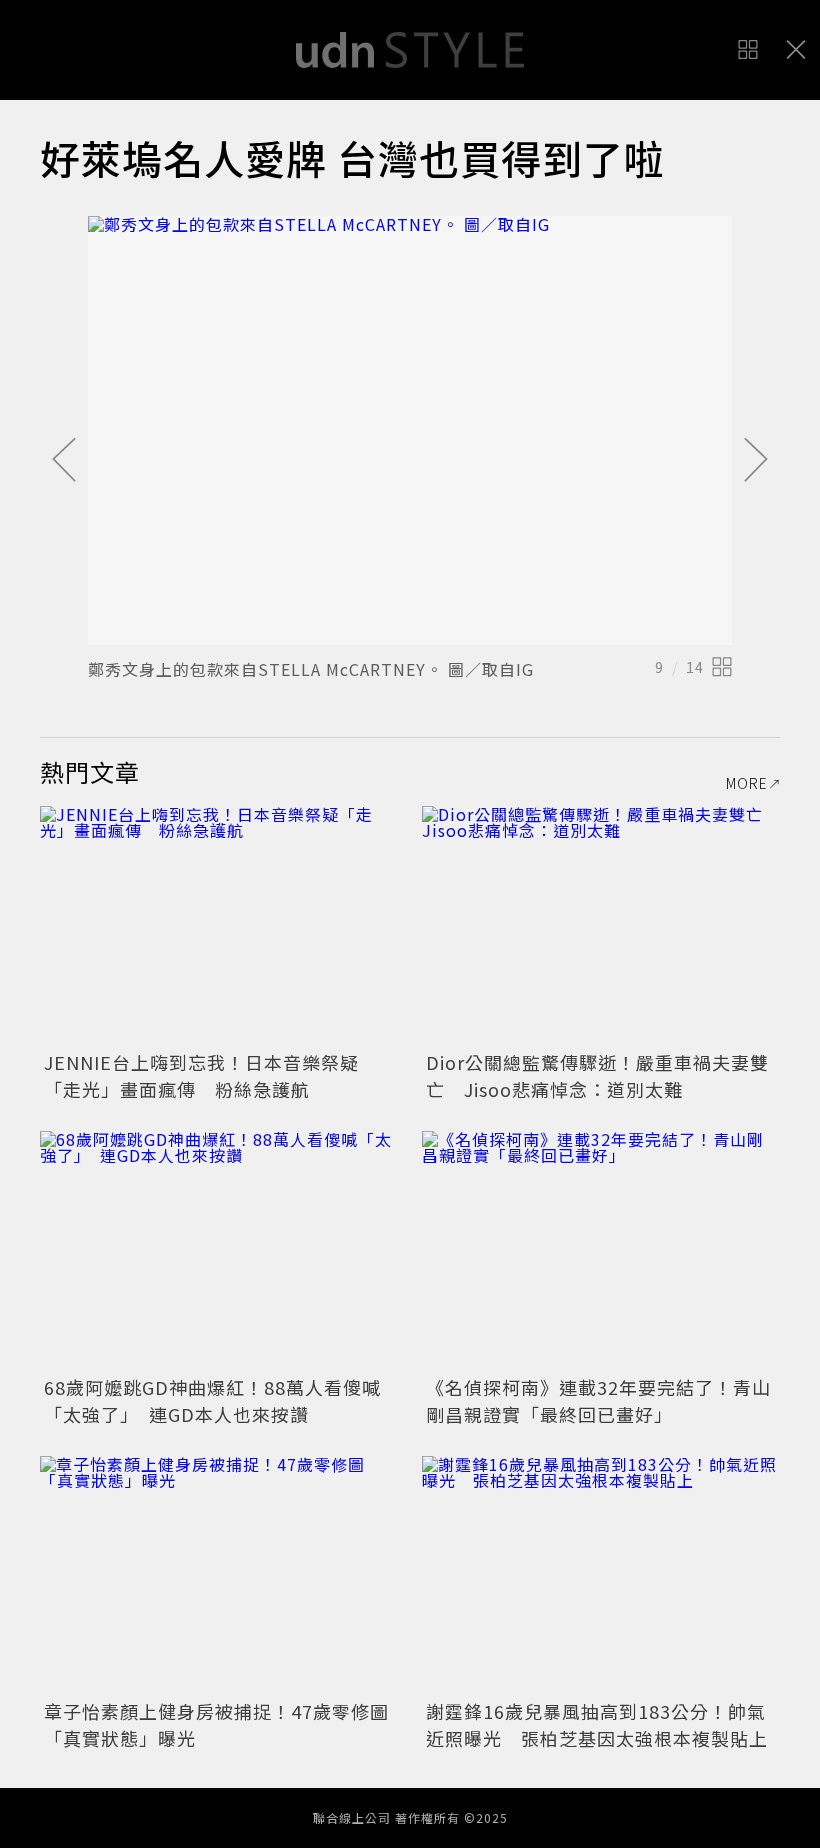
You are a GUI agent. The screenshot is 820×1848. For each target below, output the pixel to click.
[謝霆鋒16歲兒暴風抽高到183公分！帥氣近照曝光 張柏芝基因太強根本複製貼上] (601, 1575)
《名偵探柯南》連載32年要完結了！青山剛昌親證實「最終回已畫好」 (598, 1400)
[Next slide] (756, 461)
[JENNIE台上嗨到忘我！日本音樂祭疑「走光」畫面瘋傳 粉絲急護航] (219, 925)
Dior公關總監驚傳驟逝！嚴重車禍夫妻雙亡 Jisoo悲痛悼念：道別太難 (597, 1075)
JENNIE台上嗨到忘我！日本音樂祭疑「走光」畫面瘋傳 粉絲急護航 (201, 1075)
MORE (747, 783)
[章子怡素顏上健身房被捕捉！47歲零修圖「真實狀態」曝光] (219, 1575)
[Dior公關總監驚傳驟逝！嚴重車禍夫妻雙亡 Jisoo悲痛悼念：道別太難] (601, 925)
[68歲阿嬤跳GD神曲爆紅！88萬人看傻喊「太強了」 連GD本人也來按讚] (219, 1250)
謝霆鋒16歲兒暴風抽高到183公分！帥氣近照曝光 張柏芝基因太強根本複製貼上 (597, 1724)
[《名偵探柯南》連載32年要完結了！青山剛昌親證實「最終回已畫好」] (601, 1250)
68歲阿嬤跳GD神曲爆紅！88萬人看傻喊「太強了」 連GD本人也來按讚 (212, 1400)
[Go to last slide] (64, 461)
